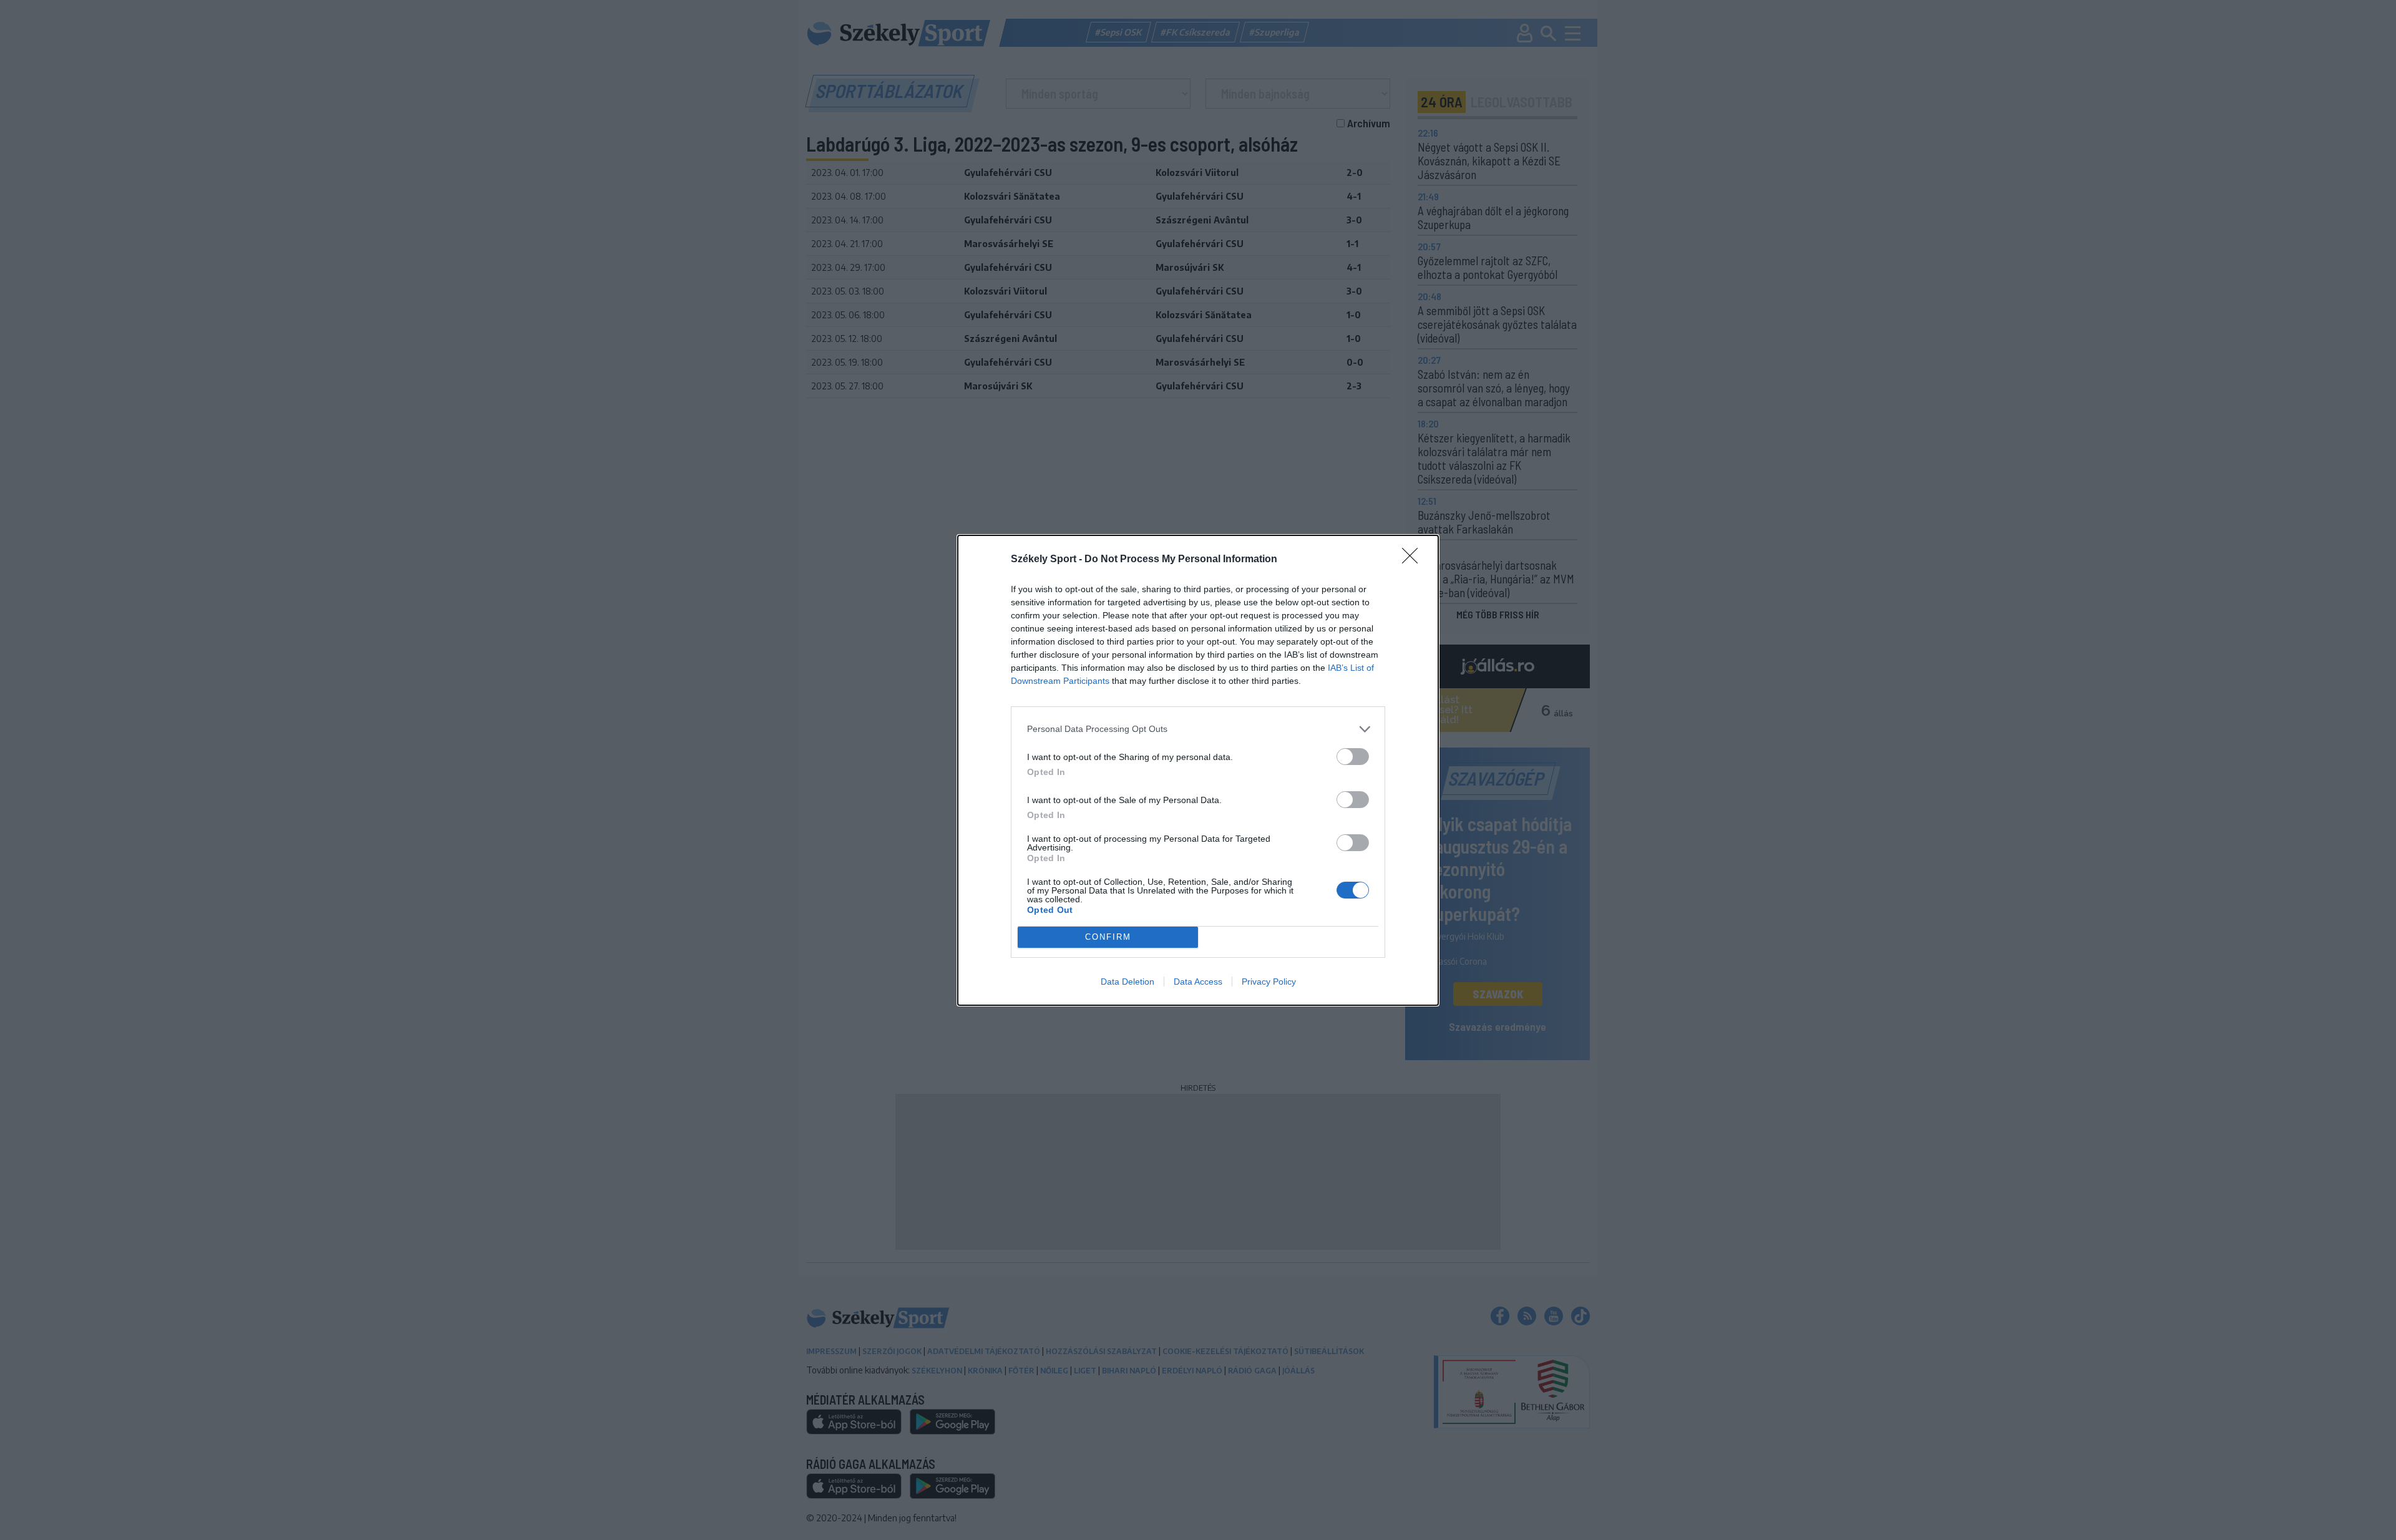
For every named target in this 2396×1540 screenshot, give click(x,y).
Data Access (1198, 982)
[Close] (1414, 560)
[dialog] (1198, 770)
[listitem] (1198, 729)
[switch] (1353, 757)
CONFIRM (1108, 937)
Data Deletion (1127, 982)
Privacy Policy (1269, 982)
